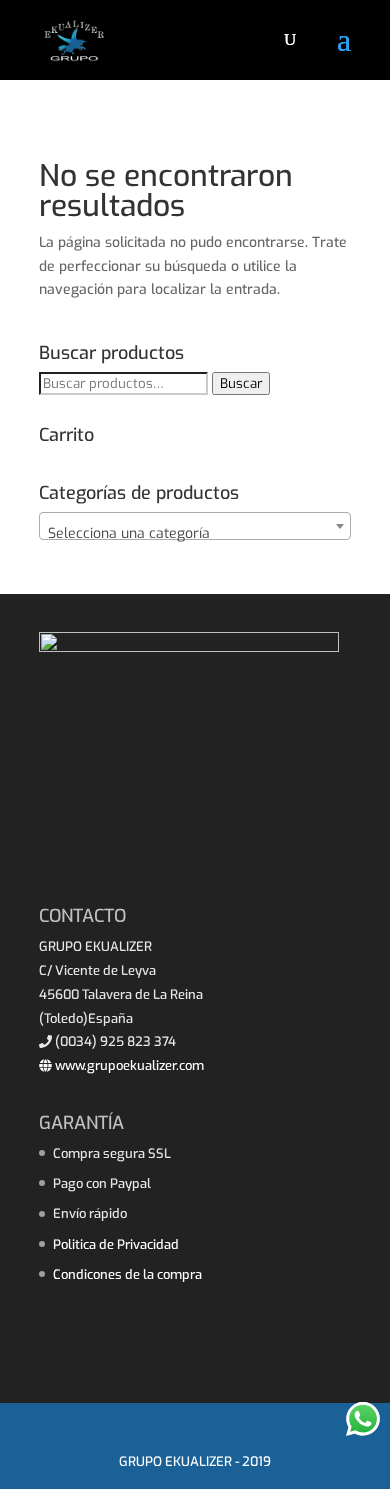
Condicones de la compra (127, 1274)
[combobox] (195, 526)
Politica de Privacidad (116, 1244)
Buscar (241, 383)
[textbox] (195, 534)
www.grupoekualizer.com (128, 1065)
